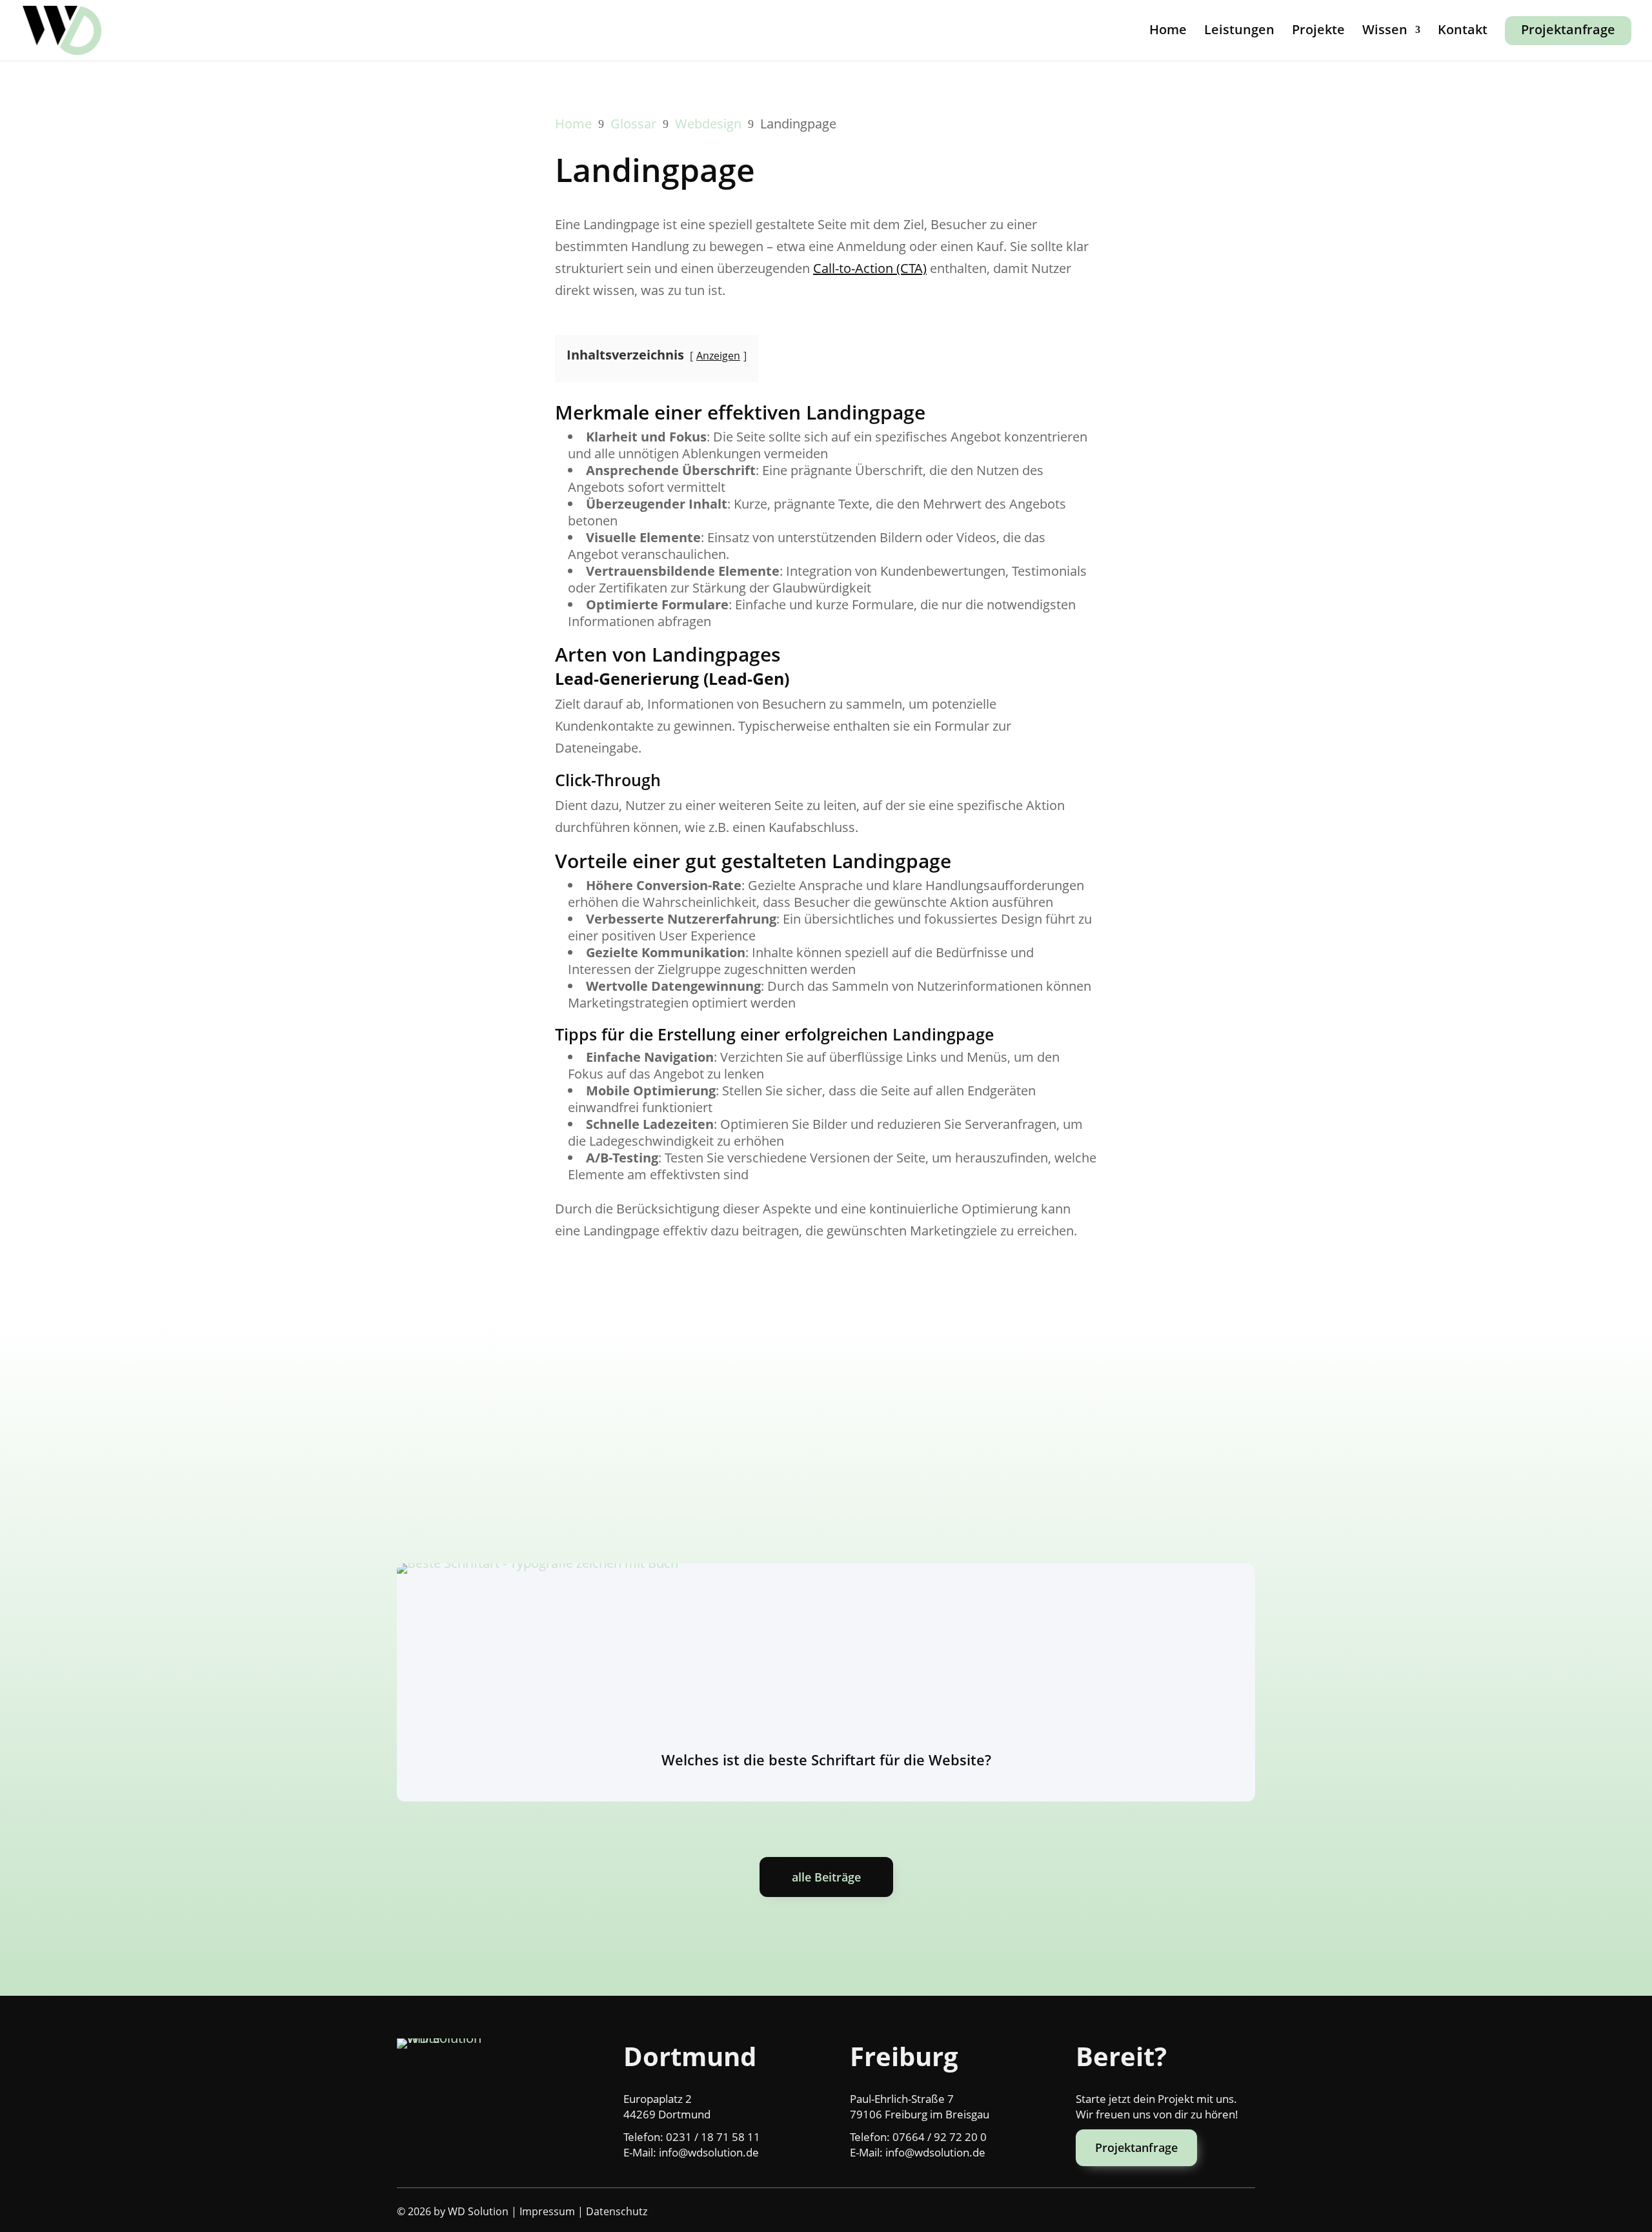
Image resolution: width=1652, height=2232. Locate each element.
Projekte (1318, 32)
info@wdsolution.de (709, 2152)
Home (1168, 32)
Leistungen (1239, 32)
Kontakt (1463, 32)
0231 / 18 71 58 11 (713, 2137)
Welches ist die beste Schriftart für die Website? (826, 1760)
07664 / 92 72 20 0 (940, 2137)
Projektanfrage (1568, 29)
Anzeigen (718, 356)
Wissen (1385, 32)
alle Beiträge (826, 1877)
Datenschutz (617, 2211)
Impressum (547, 2211)
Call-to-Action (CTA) (870, 268)
